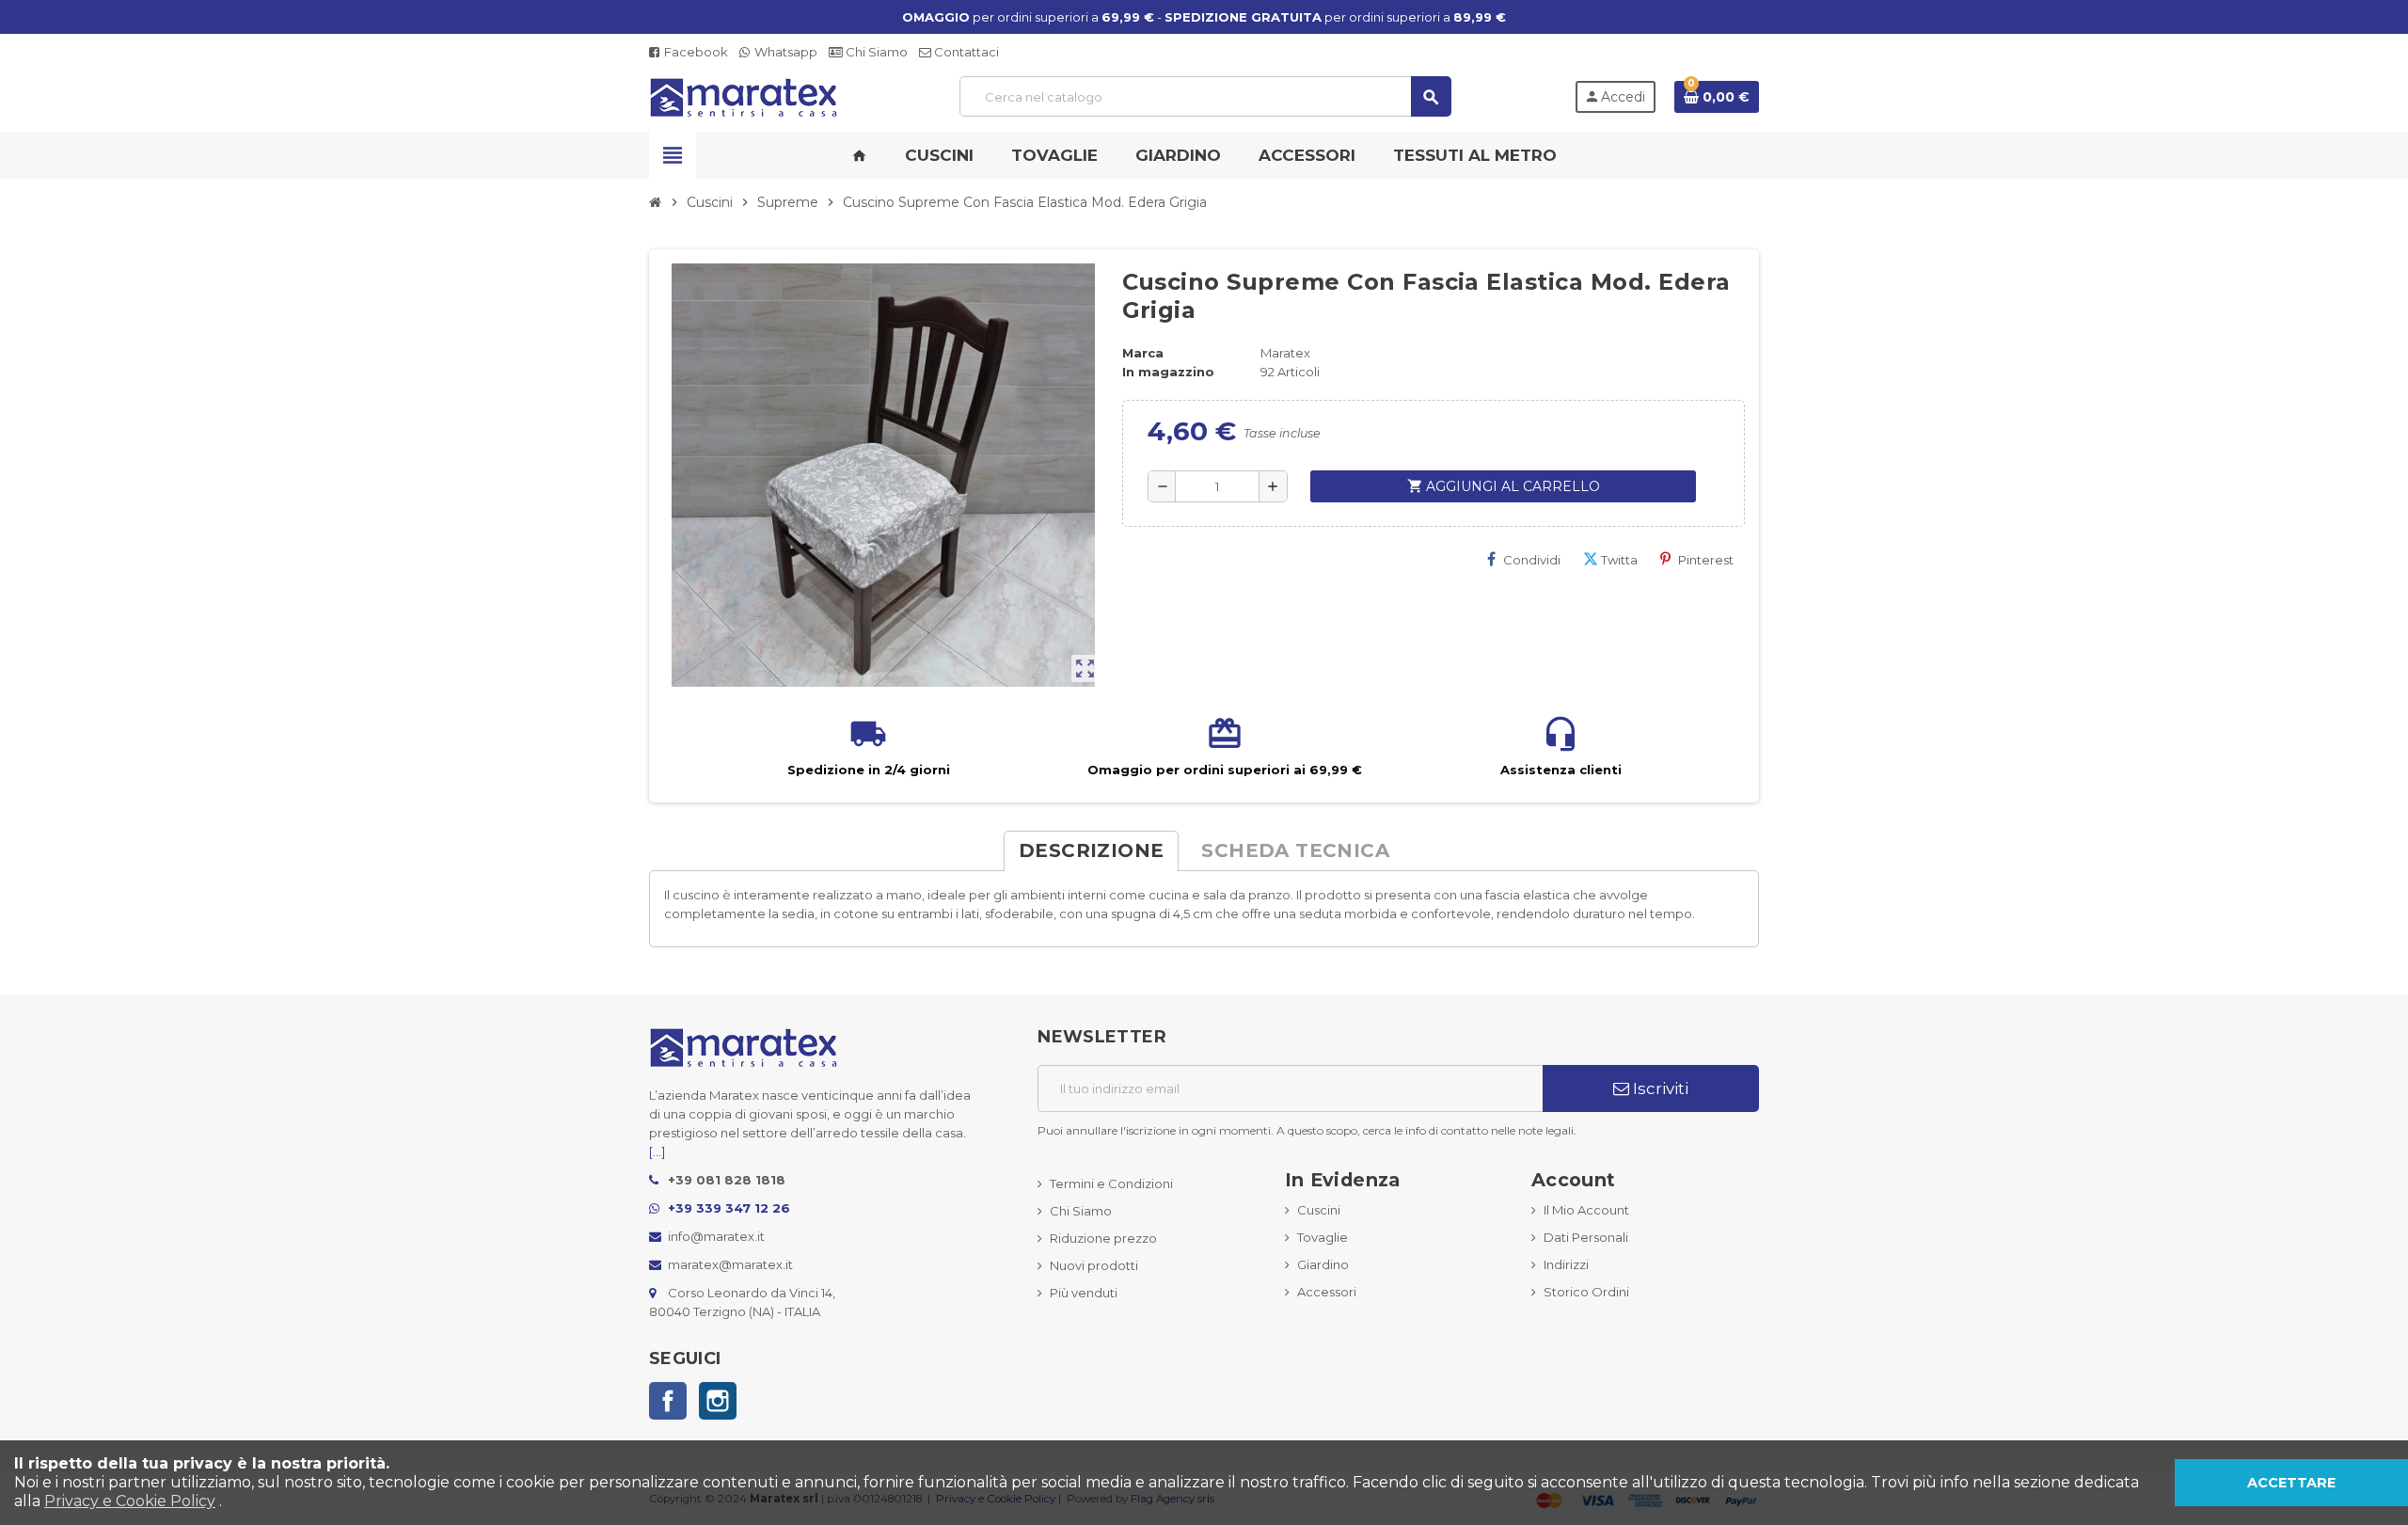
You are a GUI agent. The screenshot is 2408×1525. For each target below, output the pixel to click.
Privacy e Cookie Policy (130, 1501)
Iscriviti (1659, 1088)
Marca (1143, 353)
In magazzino (1168, 372)
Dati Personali (1586, 1237)
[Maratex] (743, 95)
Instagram (718, 1401)
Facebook (695, 52)
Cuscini (1319, 1210)
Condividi (1532, 560)
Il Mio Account (1586, 1210)
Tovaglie (1323, 1237)
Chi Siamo (875, 52)
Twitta (1619, 560)
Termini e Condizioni (1111, 1183)
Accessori (1327, 1292)
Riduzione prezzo (1103, 1238)
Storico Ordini (1586, 1292)
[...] (657, 1152)
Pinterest (1706, 560)
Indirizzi (1566, 1264)
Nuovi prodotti (1094, 1265)
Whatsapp (784, 52)
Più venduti (1084, 1293)
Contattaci (965, 52)
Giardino (1323, 1264)
